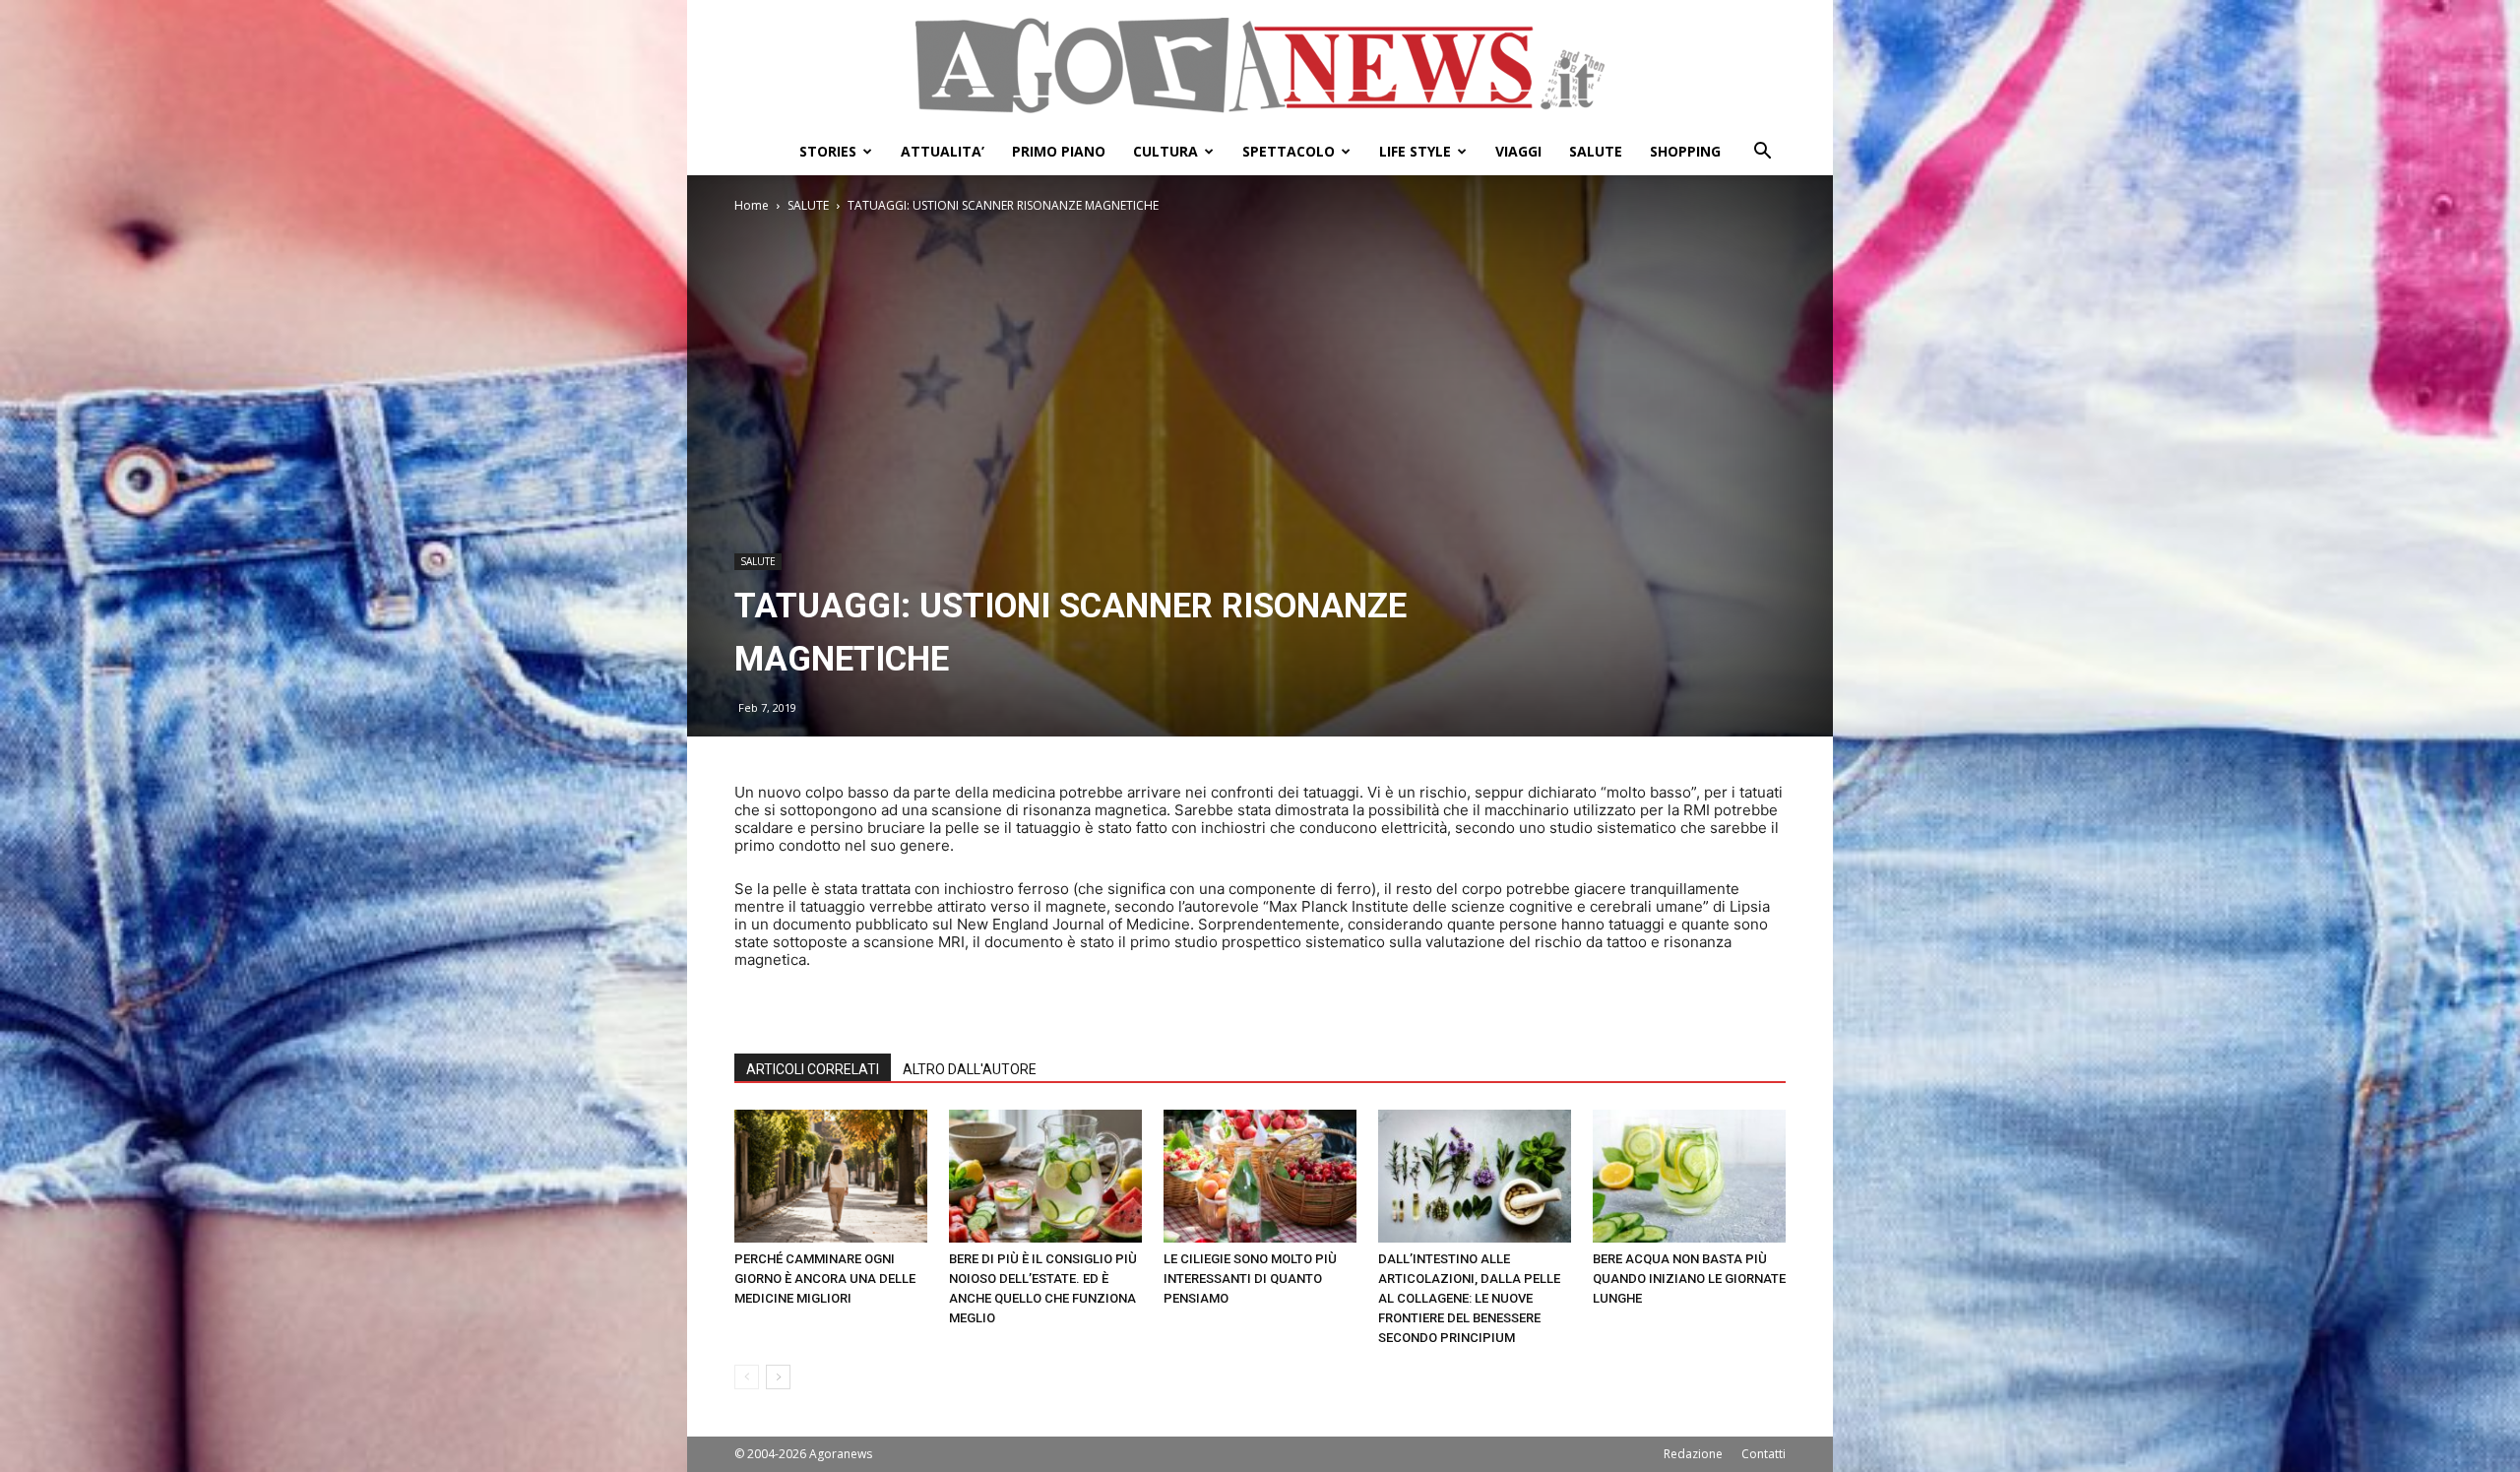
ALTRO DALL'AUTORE (970, 1069)
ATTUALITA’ (943, 151)
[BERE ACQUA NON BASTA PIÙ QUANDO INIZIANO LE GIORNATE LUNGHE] (1689, 1176)
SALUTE (1596, 151)
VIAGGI (1518, 151)
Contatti (1764, 1454)
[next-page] (778, 1377)
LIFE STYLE (1415, 151)
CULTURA (1165, 151)
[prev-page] (747, 1377)
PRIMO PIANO (1059, 151)
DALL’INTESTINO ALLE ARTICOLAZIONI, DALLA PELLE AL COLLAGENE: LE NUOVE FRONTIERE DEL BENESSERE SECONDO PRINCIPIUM (1469, 1298)
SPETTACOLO (1289, 151)
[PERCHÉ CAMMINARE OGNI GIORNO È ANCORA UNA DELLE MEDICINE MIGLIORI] (831, 1176)
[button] (1762, 153)
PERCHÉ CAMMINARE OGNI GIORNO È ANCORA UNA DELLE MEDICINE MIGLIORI (825, 1279)
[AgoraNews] (1260, 65)
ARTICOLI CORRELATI (813, 1069)
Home (752, 205)
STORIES (828, 151)
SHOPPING (1685, 151)
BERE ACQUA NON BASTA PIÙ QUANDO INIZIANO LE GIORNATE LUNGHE (1689, 1279)
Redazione (1693, 1454)
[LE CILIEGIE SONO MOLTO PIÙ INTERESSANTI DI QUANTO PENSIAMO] (1260, 1176)
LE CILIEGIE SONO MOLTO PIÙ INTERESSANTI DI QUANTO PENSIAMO (1250, 1279)
